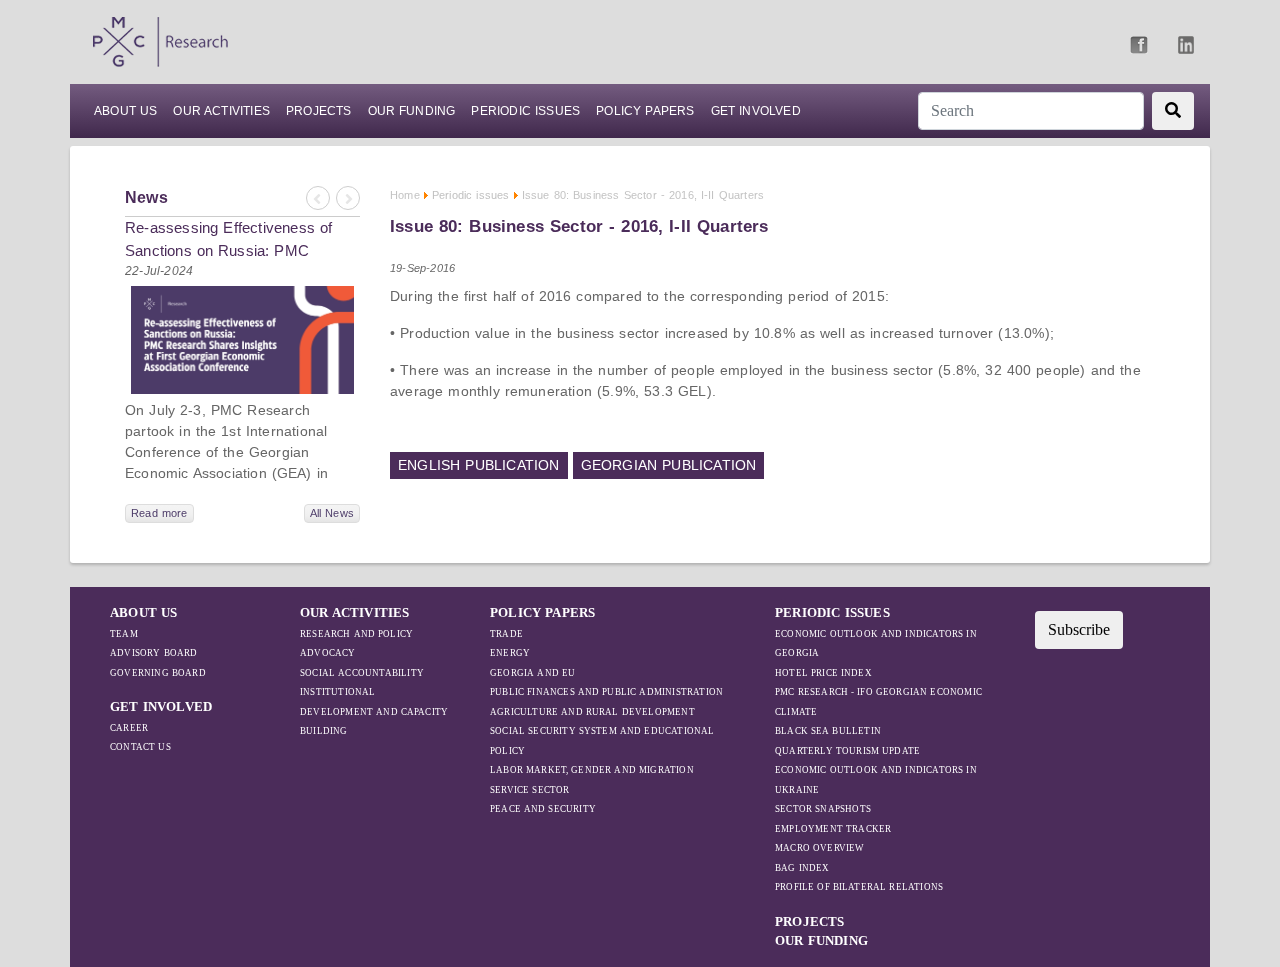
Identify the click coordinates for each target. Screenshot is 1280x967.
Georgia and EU (532, 673)
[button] (317, 198)
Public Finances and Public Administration (606, 692)
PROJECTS (319, 111)
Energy (510, 653)
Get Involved (756, 111)
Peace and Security (543, 809)
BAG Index (802, 868)
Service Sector (530, 790)
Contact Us (140, 747)
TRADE (506, 634)
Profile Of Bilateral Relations (859, 887)
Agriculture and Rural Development (592, 712)
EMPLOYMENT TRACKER (833, 829)
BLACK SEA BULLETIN (828, 731)
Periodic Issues (525, 111)
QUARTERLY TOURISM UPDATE (847, 751)
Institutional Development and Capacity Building (374, 711)
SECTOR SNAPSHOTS (823, 809)
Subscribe (1079, 629)
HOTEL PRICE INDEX (823, 673)
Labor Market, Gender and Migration (592, 770)
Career (129, 728)
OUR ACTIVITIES (355, 612)
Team (124, 634)
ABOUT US (125, 111)
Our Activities (221, 111)
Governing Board (158, 673)
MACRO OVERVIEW (820, 848)
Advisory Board (154, 653)
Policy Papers (645, 111)
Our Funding (412, 111)
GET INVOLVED (161, 706)
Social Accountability (362, 673)
